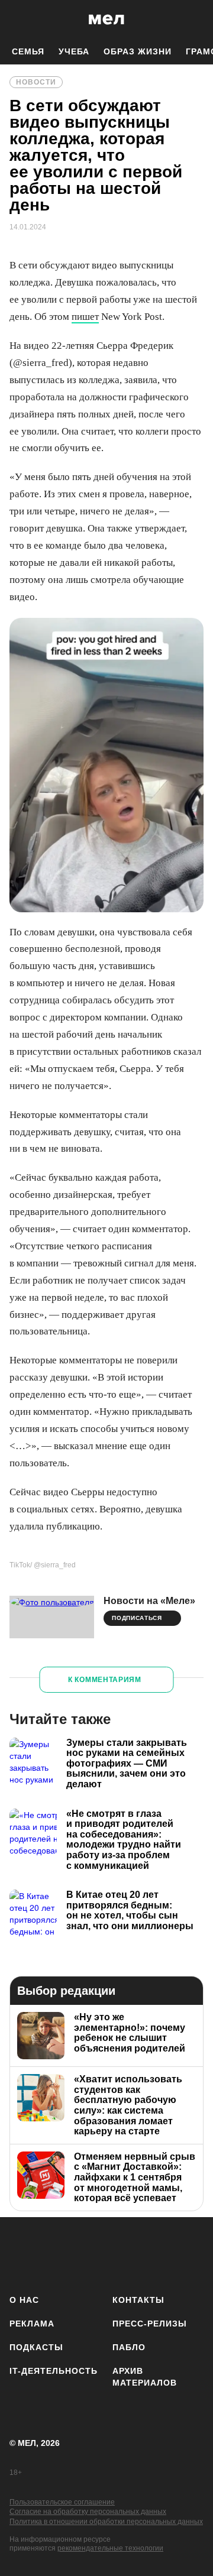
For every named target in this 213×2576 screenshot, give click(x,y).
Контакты (138, 2300)
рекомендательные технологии (110, 2548)
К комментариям (105, 1680)
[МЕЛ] (106, 19)
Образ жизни (138, 51)
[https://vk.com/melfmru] (92, 2253)
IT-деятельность (54, 2371)
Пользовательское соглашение (62, 2502)
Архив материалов (145, 2377)
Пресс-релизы (150, 2324)
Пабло (129, 2347)
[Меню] (195, 20)
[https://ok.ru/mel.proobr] (197, 2253)
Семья (28, 51)
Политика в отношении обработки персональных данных (106, 2522)
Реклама (32, 2324)
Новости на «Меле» (149, 1601)
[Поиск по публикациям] (18, 20)
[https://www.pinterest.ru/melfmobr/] (162, 2253)
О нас (24, 2300)
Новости (36, 82)
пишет (85, 317)
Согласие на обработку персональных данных (88, 2512)
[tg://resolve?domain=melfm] (22, 2253)
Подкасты (36, 2347)
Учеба (74, 51)
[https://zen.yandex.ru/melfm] (57, 2253)
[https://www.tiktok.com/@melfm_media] (127, 2253)
